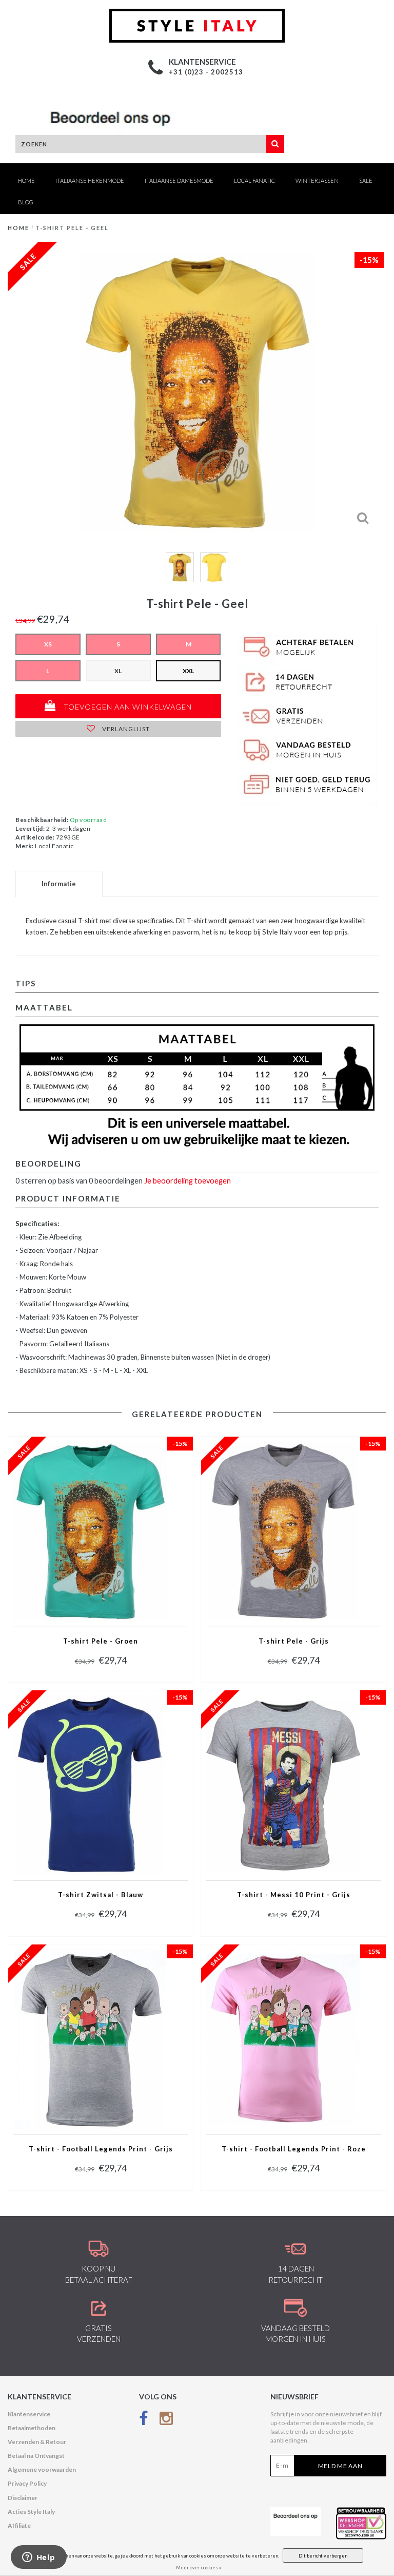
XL (118, 671)
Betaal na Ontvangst (36, 2456)
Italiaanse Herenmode (90, 180)
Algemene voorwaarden (42, 2469)
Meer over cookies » (199, 2568)
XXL (188, 671)
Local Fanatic (254, 180)
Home (26, 180)
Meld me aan (340, 2466)
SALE (366, 180)
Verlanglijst (125, 729)
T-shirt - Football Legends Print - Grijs (101, 2149)
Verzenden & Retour (37, 2442)
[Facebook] (144, 2421)
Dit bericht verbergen (323, 2556)
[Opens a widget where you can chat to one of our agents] (38, 2558)
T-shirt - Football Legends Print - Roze (294, 2149)
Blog (26, 202)
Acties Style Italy (31, 2512)
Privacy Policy (27, 2483)
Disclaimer (23, 2498)
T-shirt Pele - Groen (101, 1641)
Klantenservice (29, 2414)
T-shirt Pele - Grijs (294, 1641)
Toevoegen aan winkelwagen (127, 707)
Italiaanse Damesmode (179, 180)
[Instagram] (166, 2421)
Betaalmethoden (32, 2428)
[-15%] (90, 1531)
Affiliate (19, 2525)
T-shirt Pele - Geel (72, 228)
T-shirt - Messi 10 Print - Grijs (294, 1895)
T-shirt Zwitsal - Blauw (101, 1895)
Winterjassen (317, 180)
